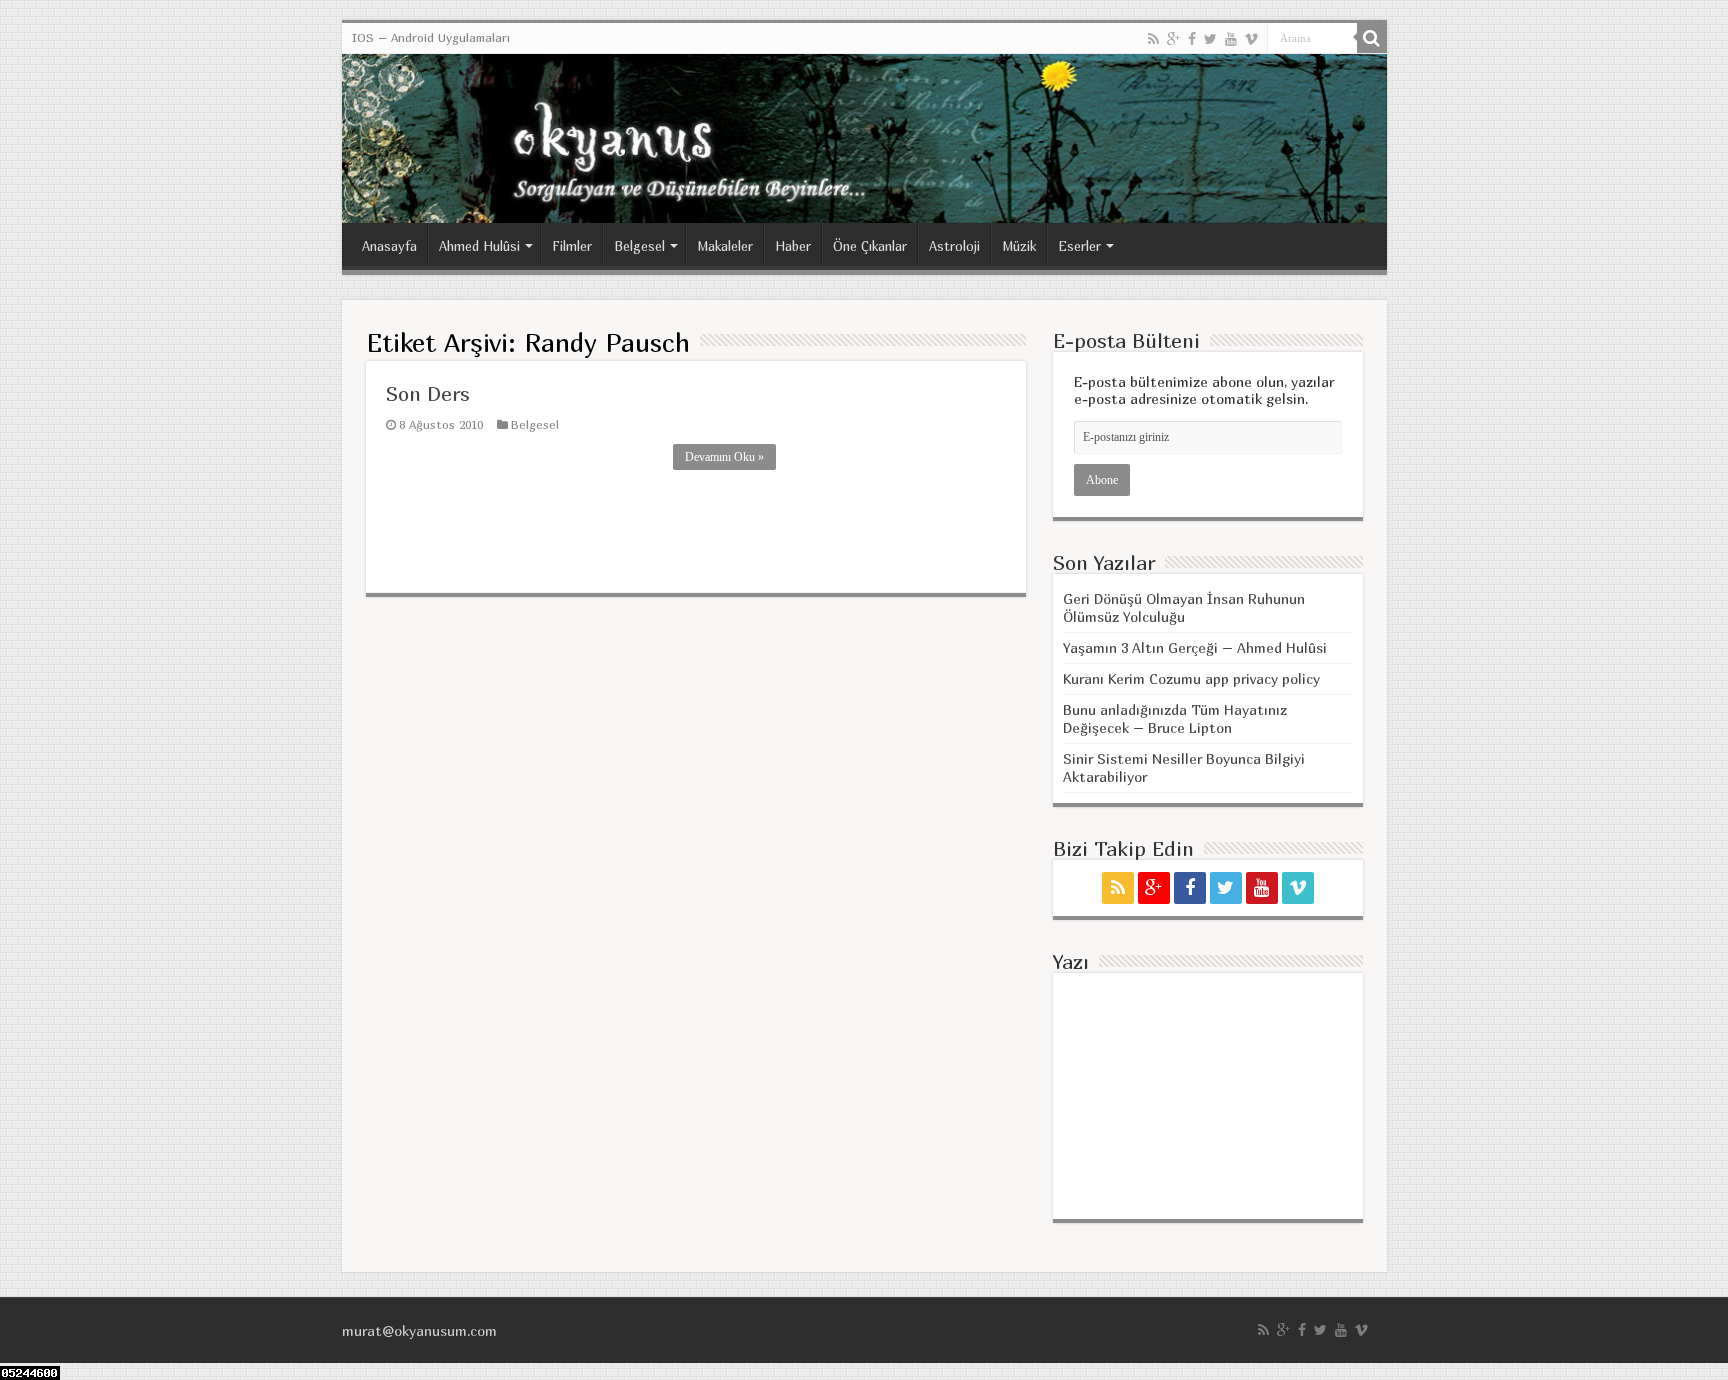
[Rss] (1153, 39)
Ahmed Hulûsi (479, 246)
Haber (793, 246)
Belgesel (639, 246)
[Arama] (1372, 38)
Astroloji (954, 246)
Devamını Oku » (724, 457)
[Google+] (1173, 39)
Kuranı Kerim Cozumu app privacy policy (1191, 678)
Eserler (1079, 246)
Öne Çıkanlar (870, 246)
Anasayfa (389, 246)
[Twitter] (1210, 39)
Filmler (572, 246)
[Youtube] (1231, 39)
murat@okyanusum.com (419, 1330)
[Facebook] (1192, 39)
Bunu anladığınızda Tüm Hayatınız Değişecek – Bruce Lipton (1175, 718)
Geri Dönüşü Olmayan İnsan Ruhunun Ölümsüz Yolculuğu (1184, 607)
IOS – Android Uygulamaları (431, 37)
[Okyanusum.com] (864, 138)
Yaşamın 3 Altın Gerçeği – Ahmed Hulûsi (1195, 647)
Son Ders (428, 393)
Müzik (1019, 246)
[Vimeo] (1251, 39)
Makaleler (725, 246)
